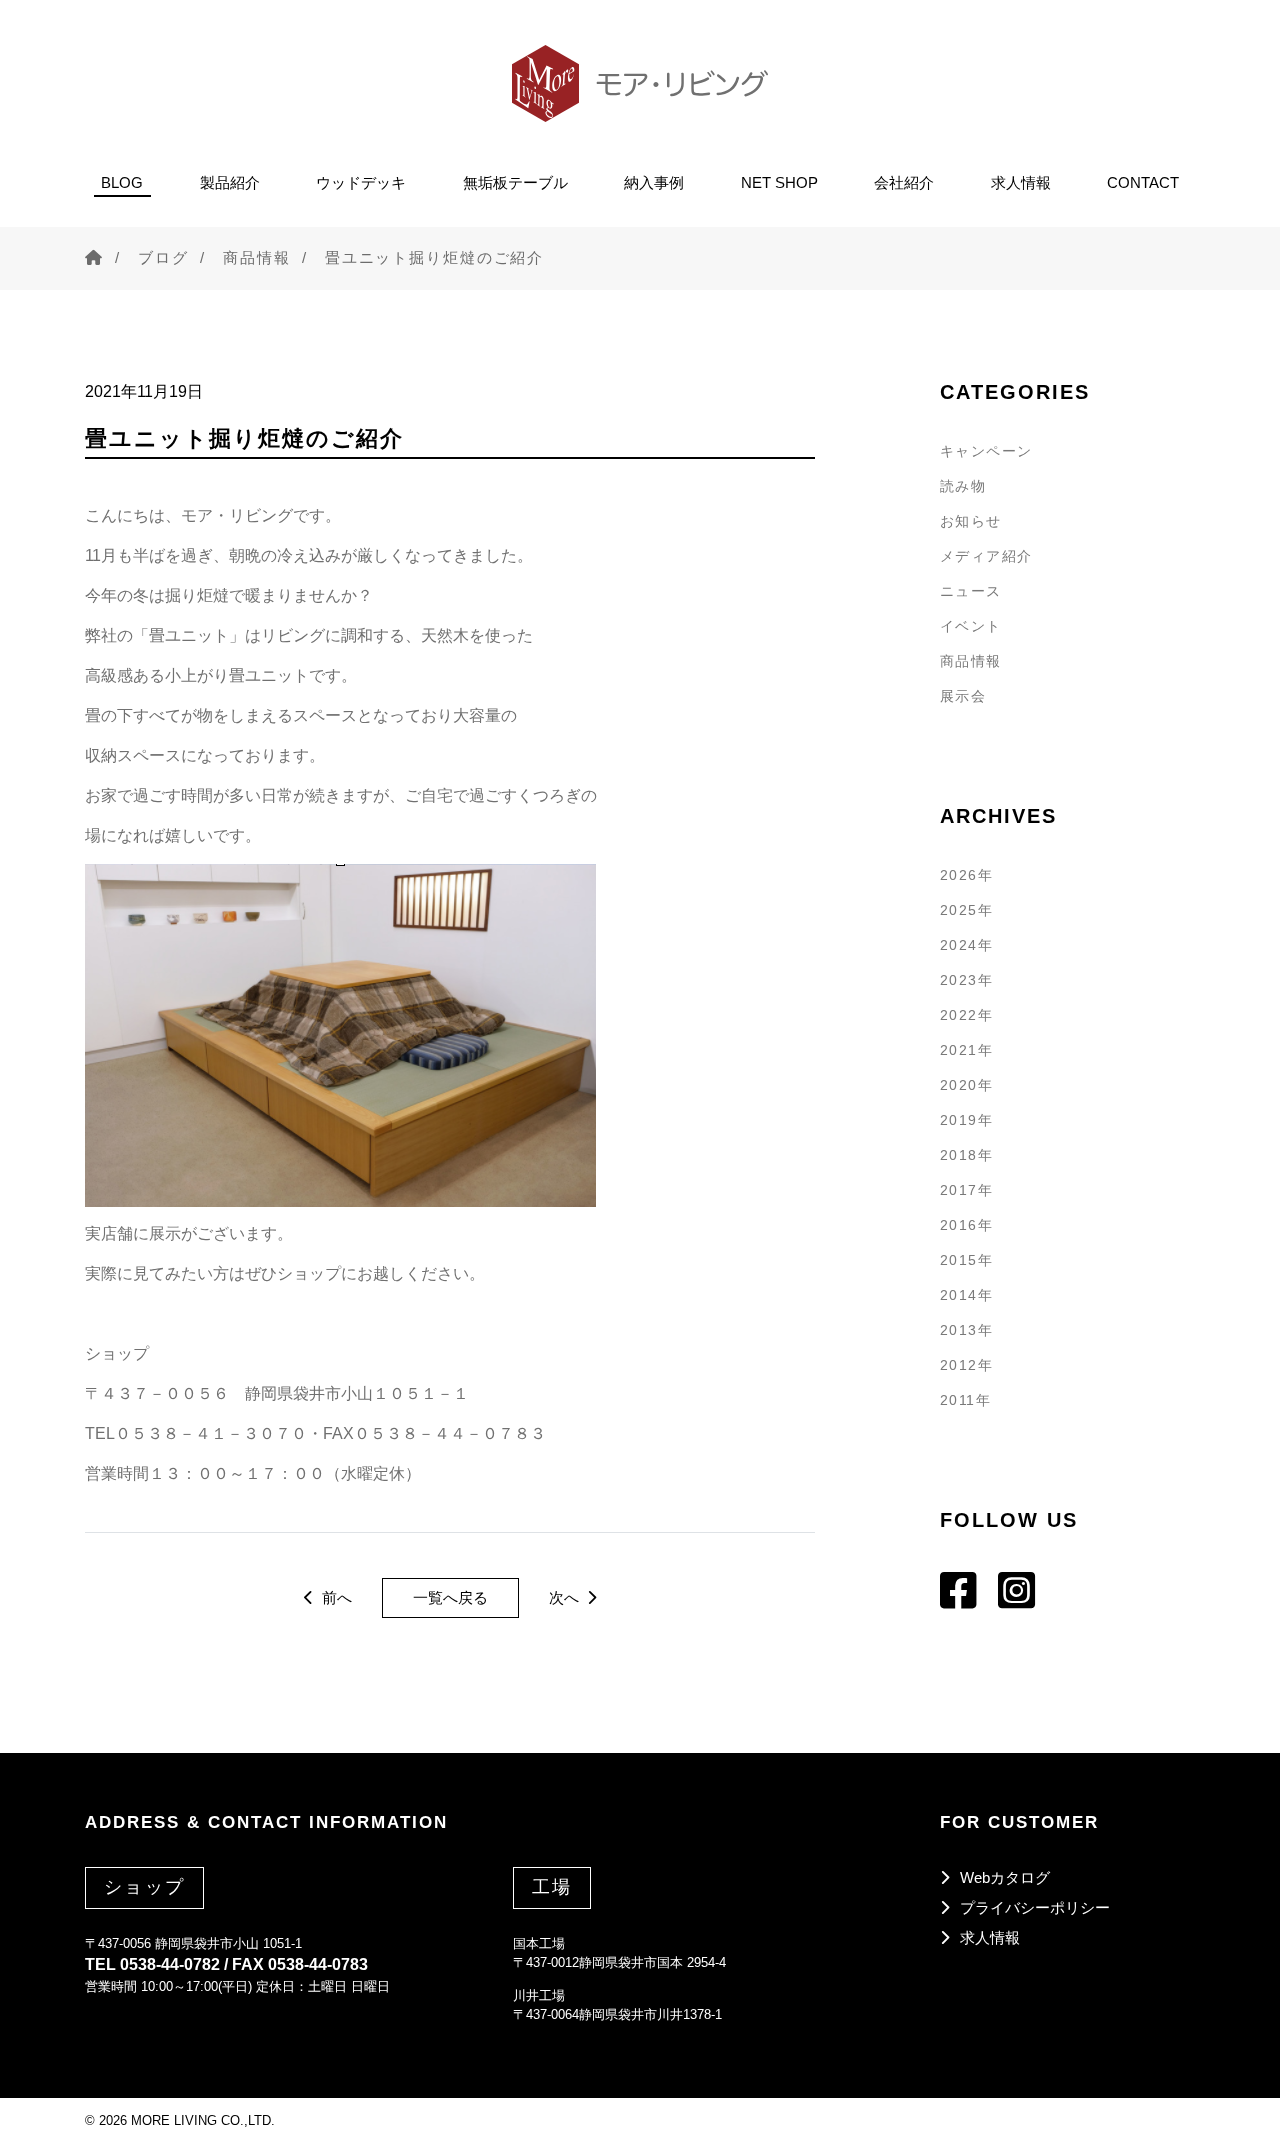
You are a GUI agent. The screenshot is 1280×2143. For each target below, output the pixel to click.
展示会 (963, 696)
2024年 (966, 945)
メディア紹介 (986, 556)
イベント (971, 626)
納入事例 (654, 182)
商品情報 (257, 257)
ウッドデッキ (361, 182)
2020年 (966, 1085)
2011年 (965, 1400)
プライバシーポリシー (1035, 1907)
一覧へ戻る (450, 1597)
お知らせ (971, 521)
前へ (335, 1597)
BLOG (122, 182)
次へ (566, 1597)
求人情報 (1021, 182)
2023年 (966, 980)
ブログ (163, 257)
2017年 (966, 1190)
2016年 (966, 1225)
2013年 (966, 1330)
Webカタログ (1005, 1877)
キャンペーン (986, 451)
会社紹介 (904, 182)
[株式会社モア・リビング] (640, 83)
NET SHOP (779, 182)
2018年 (966, 1155)
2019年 (966, 1120)
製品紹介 (230, 182)
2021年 (966, 1050)
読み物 (963, 486)
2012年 (966, 1365)
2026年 (966, 875)
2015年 (966, 1260)
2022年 (966, 1015)
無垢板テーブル (515, 182)
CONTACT (1143, 182)
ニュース (971, 591)
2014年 (966, 1295)
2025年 (966, 910)
